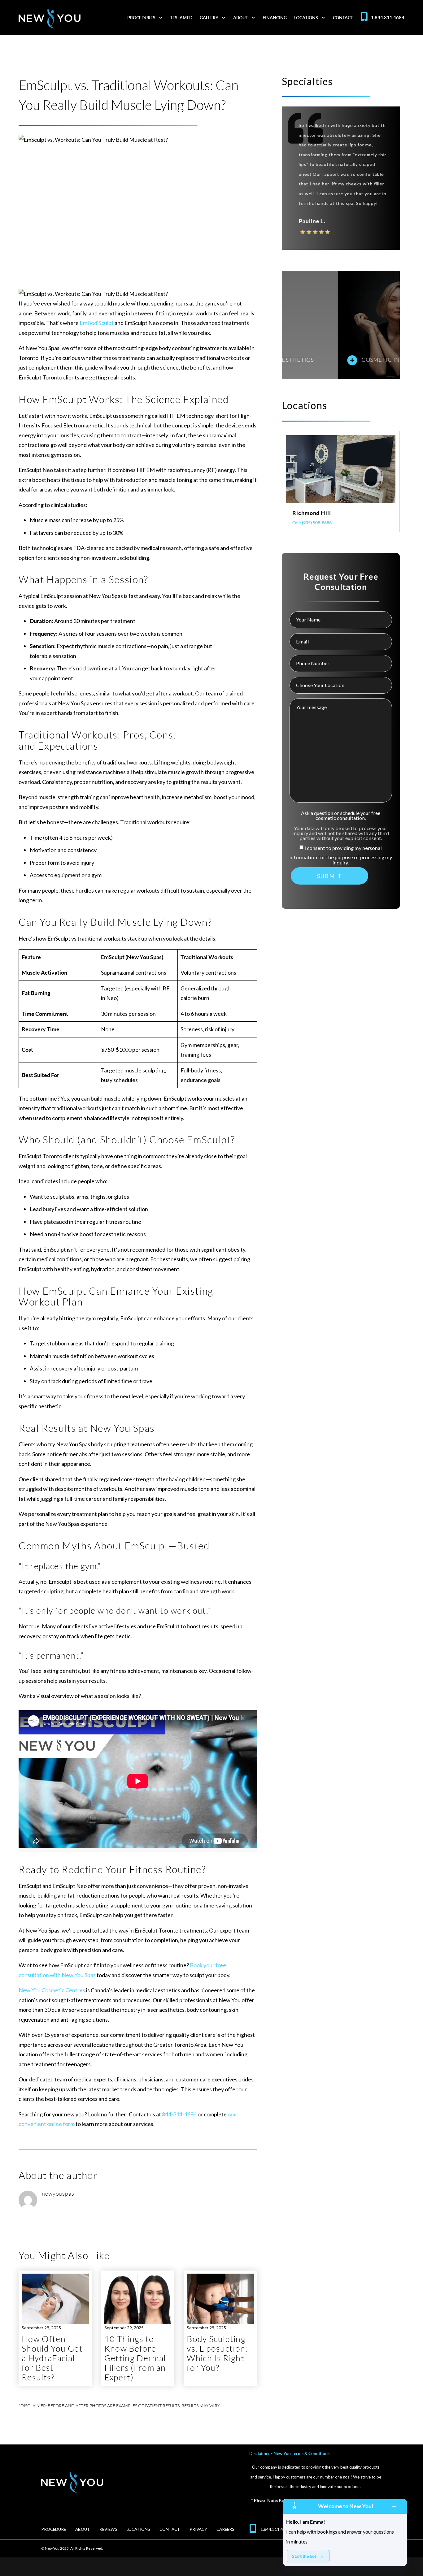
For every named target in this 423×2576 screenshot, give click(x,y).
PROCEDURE (54, 2529)
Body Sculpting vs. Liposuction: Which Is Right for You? (217, 2354)
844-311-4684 (179, 2114)
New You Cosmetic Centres (52, 1990)
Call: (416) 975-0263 (312, 523)
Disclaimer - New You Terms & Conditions (289, 2453)
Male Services (327, 360)
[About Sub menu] (253, 18)
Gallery (209, 18)
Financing (275, 18)
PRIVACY (198, 2529)
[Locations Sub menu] (323, 18)
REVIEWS (108, 2529)
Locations (306, 18)
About (241, 18)
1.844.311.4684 (388, 17)
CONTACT (170, 2529)
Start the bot (304, 2556)
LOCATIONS (138, 2529)
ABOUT (83, 2529)
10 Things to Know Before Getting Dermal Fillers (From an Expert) (135, 2358)
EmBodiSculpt (97, 323)
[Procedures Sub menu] (161, 18)
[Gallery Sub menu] (224, 18)
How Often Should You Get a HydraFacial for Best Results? (52, 2358)
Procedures (141, 18)
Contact (343, 18)
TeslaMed (181, 18)
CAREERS (225, 2529)
